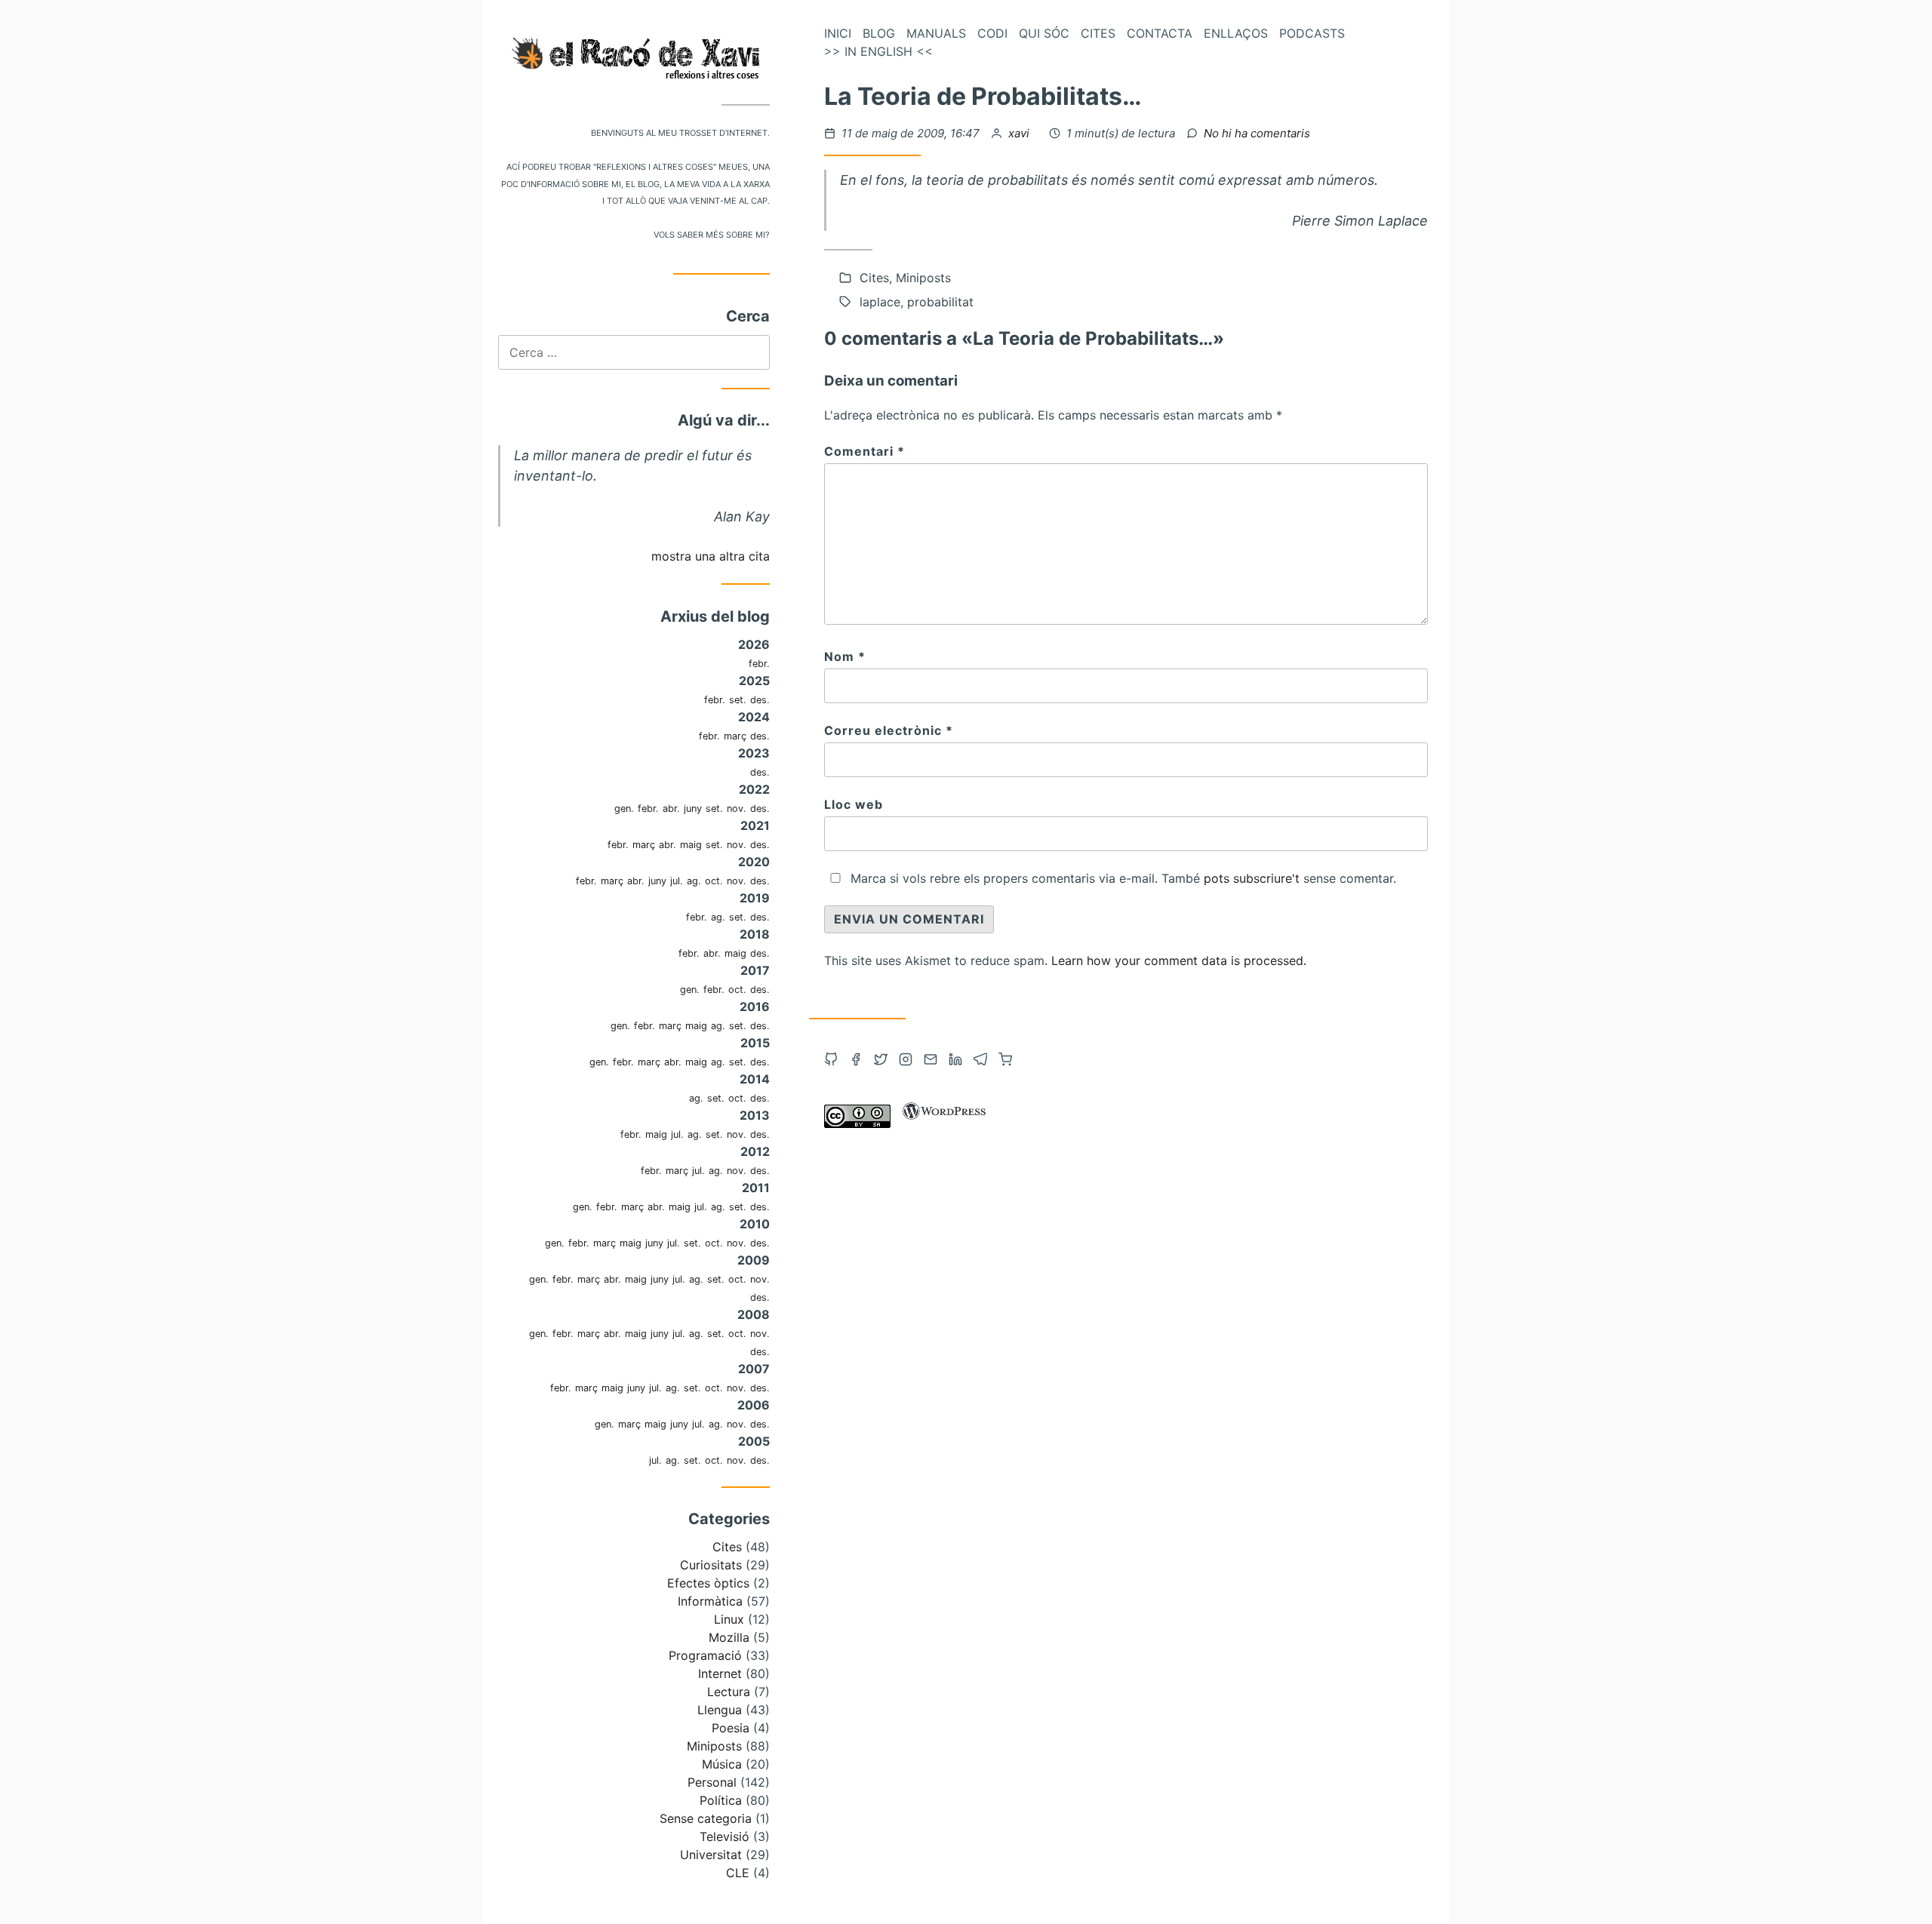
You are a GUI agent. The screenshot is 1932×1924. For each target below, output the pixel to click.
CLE (738, 1873)
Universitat (711, 1855)
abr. (671, 808)
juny (693, 808)
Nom (845, 656)
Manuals (936, 33)
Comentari (864, 451)
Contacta (1160, 33)
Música (722, 1764)
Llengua (720, 1710)
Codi (992, 33)
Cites (727, 1547)
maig (691, 845)
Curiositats (711, 1565)
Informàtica (710, 1601)
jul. (677, 881)
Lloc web (854, 804)
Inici (838, 33)
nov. (737, 808)
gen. (624, 808)
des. (760, 700)
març (735, 736)
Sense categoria (706, 1818)
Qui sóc (1044, 33)
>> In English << (878, 51)
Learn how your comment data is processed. (1179, 960)
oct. (714, 881)
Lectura (729, 1692)
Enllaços (1236, 33)
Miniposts (714, 1746)
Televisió (724, 1836)
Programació (705, 1655)
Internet (720, 1674)
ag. (694, 881)
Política (721, 1800)
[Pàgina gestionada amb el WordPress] (944, 1123)
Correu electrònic (889, 730)
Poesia (731, 1728)
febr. (759, 664)
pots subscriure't (1252, 878)
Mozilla (729, 1637)
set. (738, 700)
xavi (1020, 133)
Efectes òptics (708, 1583)
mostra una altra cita (711, 556)
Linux (729, 1619)
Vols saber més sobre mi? (712, 234)
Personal (712, 1782)
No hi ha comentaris (1257, 133)
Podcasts (1312, 33)
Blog (879, 33)
